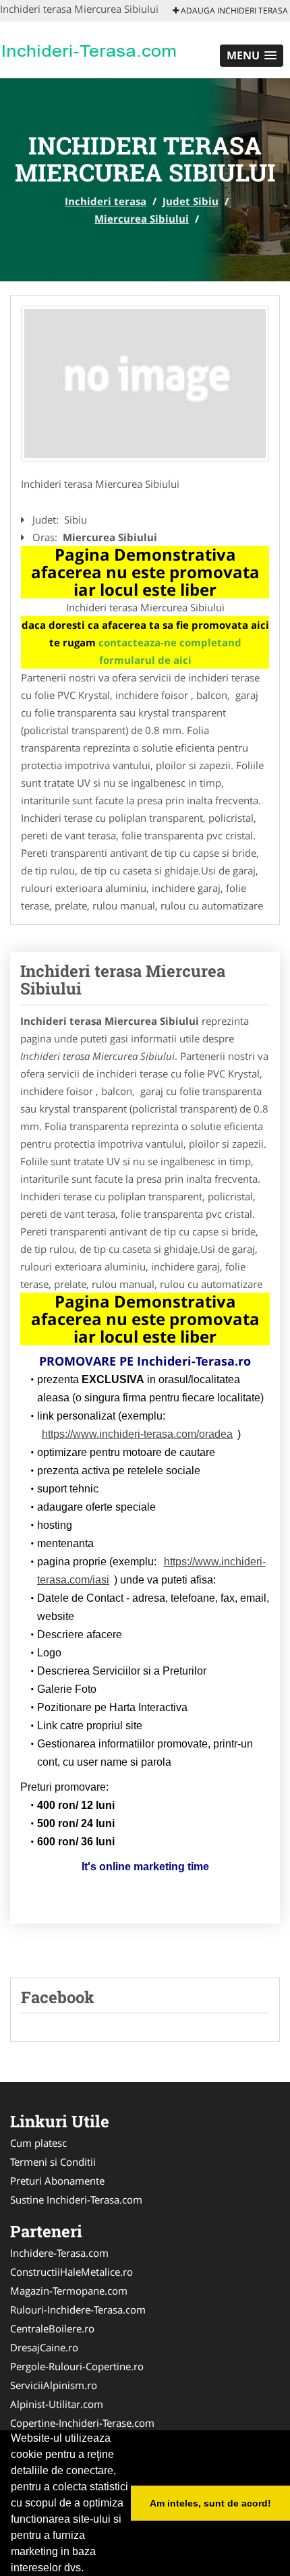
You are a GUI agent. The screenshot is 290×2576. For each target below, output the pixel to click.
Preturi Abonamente (57, 2181)
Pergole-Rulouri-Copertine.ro (77, 2366)
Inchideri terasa (106, 201)
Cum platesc (38, 2143)
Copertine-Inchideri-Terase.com (82, 2423)
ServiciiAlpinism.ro (54, 2385)
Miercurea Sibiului (142, 219)
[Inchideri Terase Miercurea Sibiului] (145, 384)
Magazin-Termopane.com (69, 2291)
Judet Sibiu (191, 201)
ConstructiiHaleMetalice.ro (71, 2272)
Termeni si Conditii (53, 2162)
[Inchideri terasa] (89, 49)
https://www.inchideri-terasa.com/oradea (137, 1434)
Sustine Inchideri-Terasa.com (76, 2200)
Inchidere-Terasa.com (59, 2253)
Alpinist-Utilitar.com (57, 2404)
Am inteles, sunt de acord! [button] (210, 2503)
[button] (252, 56)
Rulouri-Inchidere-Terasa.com (78, 2309)
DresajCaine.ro (44, 2347)
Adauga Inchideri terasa (233, 10)
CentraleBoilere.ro (52, 2328)
